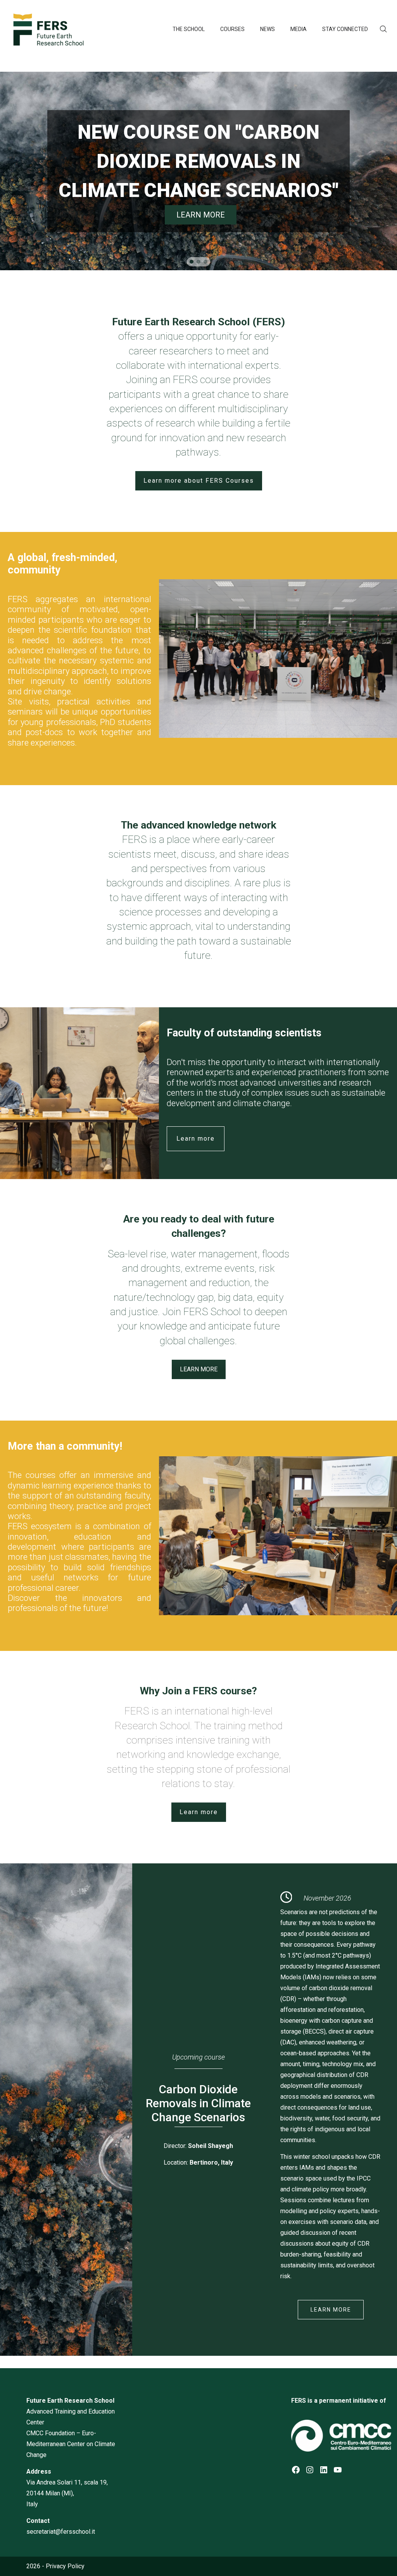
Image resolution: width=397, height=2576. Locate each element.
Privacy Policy (65, 2566)
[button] (192, 262)
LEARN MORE (331, 2310)
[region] (198, 171)
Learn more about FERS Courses (199, 481)
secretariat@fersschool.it (61, 2532)
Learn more (196, 1139)
